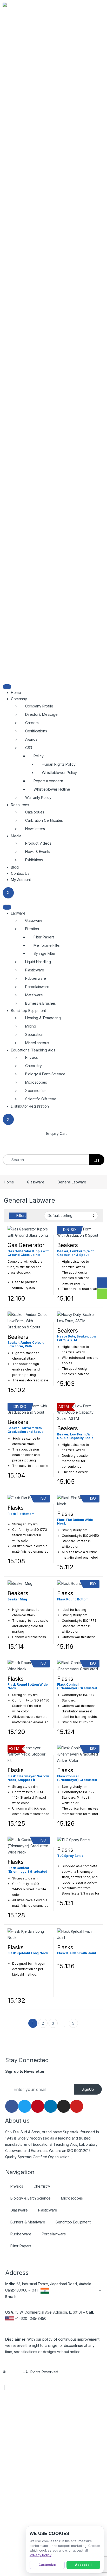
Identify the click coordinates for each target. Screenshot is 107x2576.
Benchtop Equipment (28, 1011)
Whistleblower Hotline (52, 789)
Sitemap (13, 2388)
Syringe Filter (45, 953)
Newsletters (35, 829)
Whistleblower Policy (59, 773)
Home (16, 693)
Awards (31, 739)
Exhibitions (34, 860)
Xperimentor (36, 1091)
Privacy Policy (41, 2555)
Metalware (34, 995)
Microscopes (36, 1082)
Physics (32, 1057)
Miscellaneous (37, 1043)
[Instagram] (64, 2106)
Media (16, 836)
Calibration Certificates (44, 820)
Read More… (82, 2157)
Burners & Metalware (28, 2222)
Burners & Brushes (41, 1003)
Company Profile (39, 706)
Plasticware (35, 970)
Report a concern (48, 781)
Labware (18, 913)
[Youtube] (77, 2106)
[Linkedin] (51, 2106)
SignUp (88, 2089)
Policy (39, 756)
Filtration (32, 929)
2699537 (91, 2290)
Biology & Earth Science (45, 1074)
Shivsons (14, 2372)
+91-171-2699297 (65, 2290)
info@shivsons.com (34, 2297)
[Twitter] (25, 2106)
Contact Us (20, 873)
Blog (15, 867)
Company (19, 699)
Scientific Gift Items (41, 1099)
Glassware (34, 920)
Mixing (31, 1026)
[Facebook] (12, 2106)
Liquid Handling (38, 962)
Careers (32, 723)
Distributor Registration (30, 1106)
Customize (47, 2565)
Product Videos (38, 843)
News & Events (38, 852)
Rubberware (36, 978)
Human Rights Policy (59, 764)
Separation (34, 1034)
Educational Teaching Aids (33, 1050)
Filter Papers (44, 937)
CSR (29, 748)
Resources (20, 805)
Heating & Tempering (43, 1018)
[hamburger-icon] (7, 687)
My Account (21, 880)
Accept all (83, 2565)
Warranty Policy (38, 797)
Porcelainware (37, 987)
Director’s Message (41, 714)
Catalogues (35, 812)
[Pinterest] (38, 2106)
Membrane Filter (47, 945)
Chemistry (34, 1066)
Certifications (36, 731)
